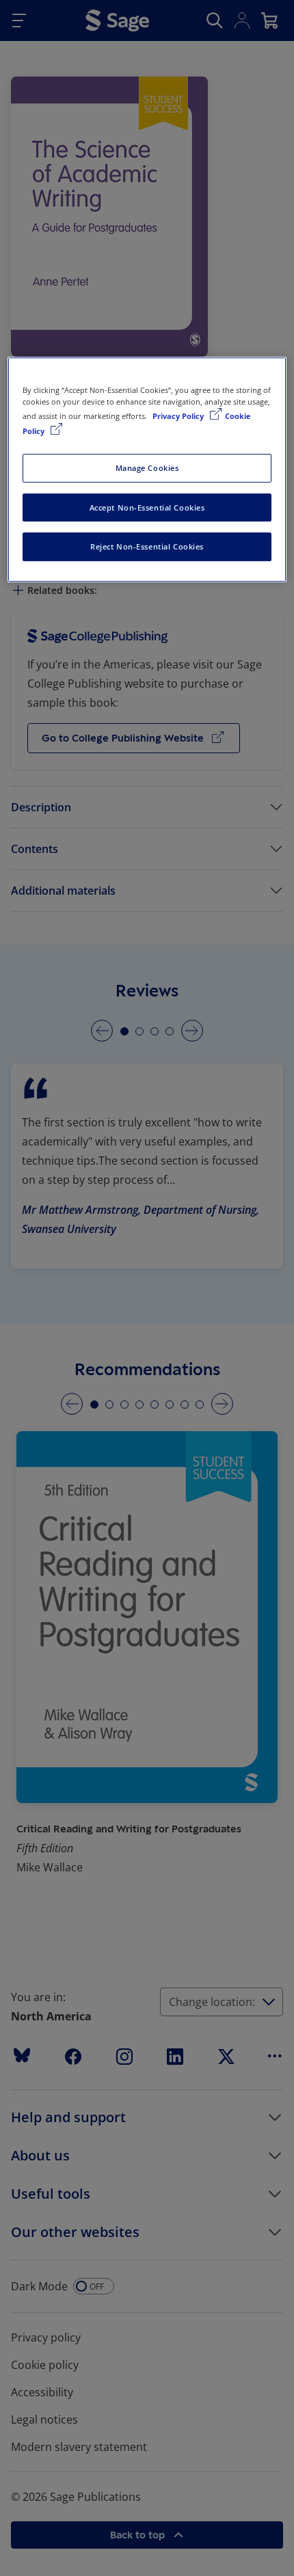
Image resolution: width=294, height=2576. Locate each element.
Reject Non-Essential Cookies (147, 547)
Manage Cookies (147, 468)
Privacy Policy (179, 417)
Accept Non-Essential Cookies (147, 507)
